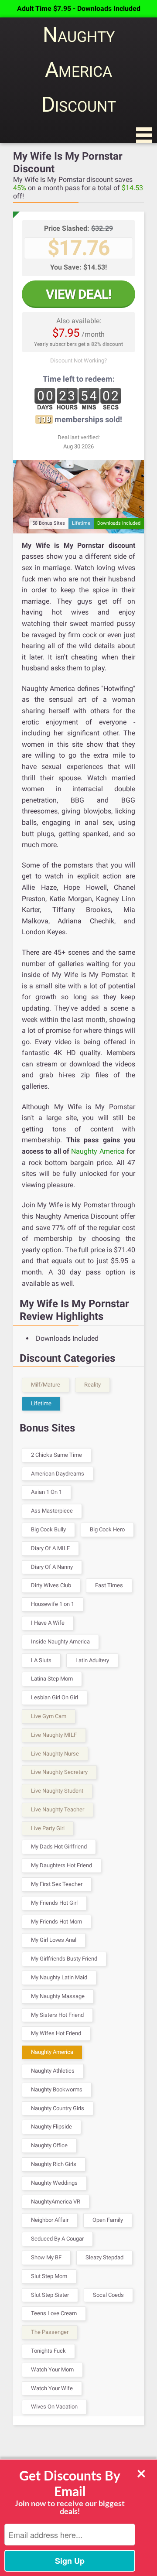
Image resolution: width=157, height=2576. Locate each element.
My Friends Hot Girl (54, 1903)
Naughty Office (49, 2145)
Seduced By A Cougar (57, 2239)
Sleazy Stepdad (104, 2257)
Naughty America (98, 1151)
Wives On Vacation (54, 2407)
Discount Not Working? (78, 360)
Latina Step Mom (52, 1679)
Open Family (108, 2220)
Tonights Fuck (48, 2351)
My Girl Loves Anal (54, 1940)
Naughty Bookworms (57, 2089)
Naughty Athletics (53, 2071)
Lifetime (41, 1403)
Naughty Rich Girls (54, 2164)
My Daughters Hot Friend (61, 1865)
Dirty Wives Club (51, 1585)
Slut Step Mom (49, 2276)
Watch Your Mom (52, 2369)
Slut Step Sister (50, 2295)
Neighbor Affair (50, 2220)
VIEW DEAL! (78, 294)
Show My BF (46, 2257)
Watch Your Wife (52, 2388)
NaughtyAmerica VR (56, 2202)
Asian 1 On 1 (46, 1492)
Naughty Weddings (54, 2183)
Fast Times (109, 1585)
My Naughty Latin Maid (59, 1977)
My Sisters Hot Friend (57, 2015)
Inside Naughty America (60, 1642)
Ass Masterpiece (52, 1511)
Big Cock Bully (48, 1529)
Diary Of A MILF (50, 1548)
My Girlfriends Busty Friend (64, 1959)
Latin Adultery (92, 1660)
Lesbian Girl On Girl (55, 1697)
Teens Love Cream (54, 2313)
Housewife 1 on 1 (53, 1604)
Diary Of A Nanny (52, 1567)
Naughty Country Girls (58, 2108)
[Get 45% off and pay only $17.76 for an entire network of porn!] (78, 496)
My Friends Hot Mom (56, 1922)
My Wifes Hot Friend (56, 2033)
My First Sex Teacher (57, 1884)
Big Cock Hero (107, 1529)
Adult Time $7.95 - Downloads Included (79, 9)
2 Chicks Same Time (56, 1455)
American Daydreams (58, 1474)
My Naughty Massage (58, 1996)
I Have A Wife (48, 1623)
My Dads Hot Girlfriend (59, 1847)
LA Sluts (41, 1660)
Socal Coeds (108, 2295)
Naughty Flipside (51, 2127)
